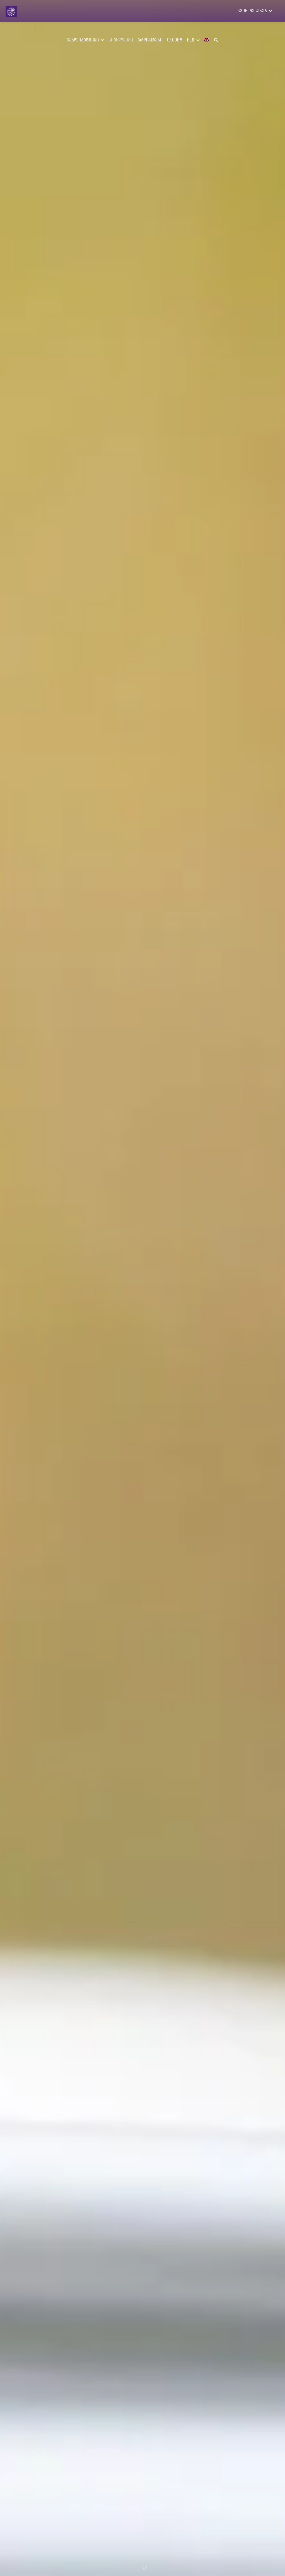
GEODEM (175, 40)
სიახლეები (121, 40)
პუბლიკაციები (84, 40)
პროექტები (150, 40)
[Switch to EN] (207, 37)
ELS (192, 40)
